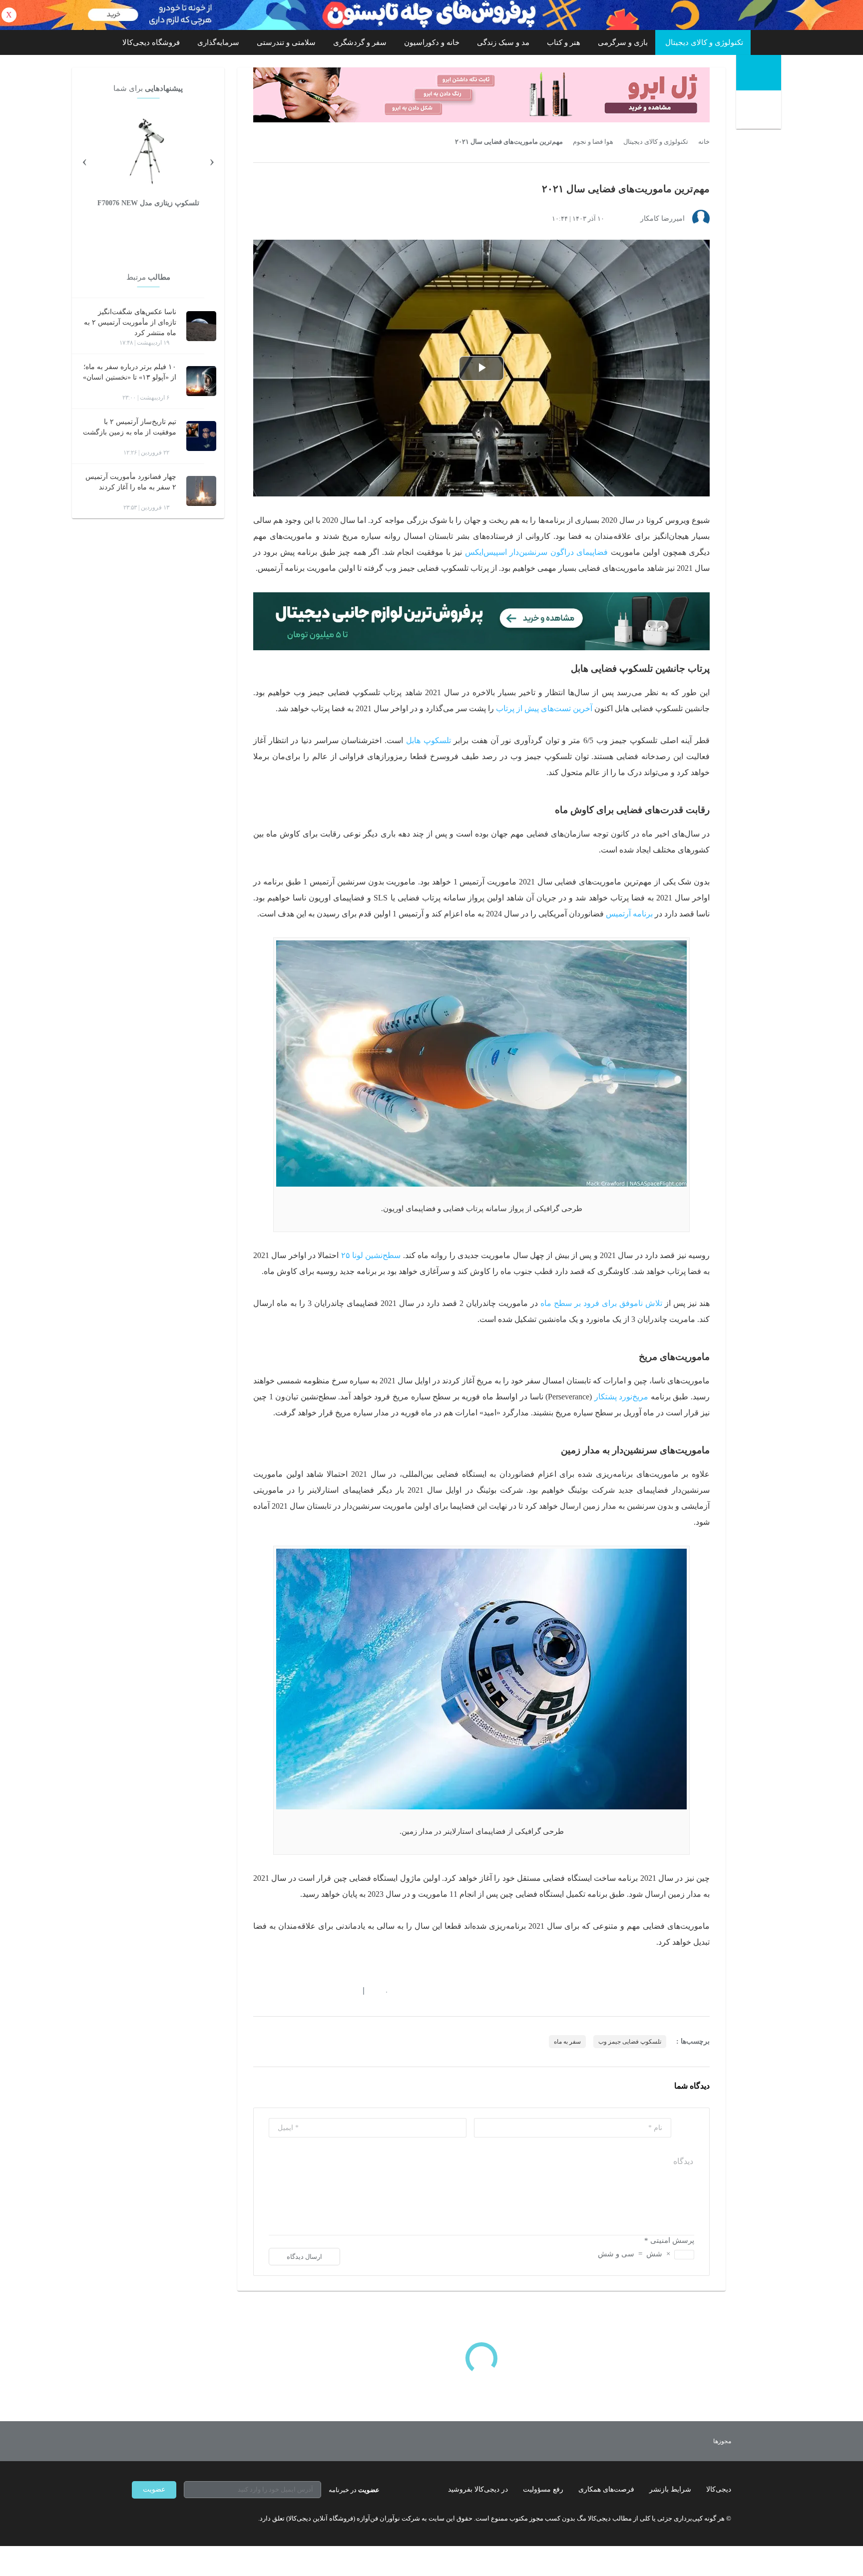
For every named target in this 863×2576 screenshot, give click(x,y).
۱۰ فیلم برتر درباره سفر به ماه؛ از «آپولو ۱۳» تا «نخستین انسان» (130, 372)
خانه (704, 142)
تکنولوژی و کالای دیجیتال (704, 42)
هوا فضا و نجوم (593, 142)
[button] (381, 1991)
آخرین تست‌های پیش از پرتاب (544, 708)
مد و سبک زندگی (503, 42)
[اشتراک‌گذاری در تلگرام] (257, 1991)
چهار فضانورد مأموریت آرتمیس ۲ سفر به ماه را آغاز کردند (131, 482)
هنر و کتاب (564, 42)
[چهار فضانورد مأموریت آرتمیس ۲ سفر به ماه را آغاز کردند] (201, 491)
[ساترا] (685, 2441)
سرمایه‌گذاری (218, 42)
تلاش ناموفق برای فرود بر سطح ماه (601, 1303)
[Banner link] (431, 15)
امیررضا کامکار (662, 218)
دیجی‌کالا (719, 2489)
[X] (172, 2519)
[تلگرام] (136, 2519)
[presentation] (212, 160)
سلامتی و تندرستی (286, 42)
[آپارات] (190, 2519)
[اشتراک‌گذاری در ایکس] (293, 1991)
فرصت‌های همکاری (606, 2489)
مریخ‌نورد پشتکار (622, 1397)
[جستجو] (760, 111)
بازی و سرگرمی (623, 42)
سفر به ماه (567, 2042)
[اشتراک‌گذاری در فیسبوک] (311, 1991)
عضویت (154, 2489)
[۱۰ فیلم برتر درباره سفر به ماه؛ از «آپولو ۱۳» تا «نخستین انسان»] (201, 381)
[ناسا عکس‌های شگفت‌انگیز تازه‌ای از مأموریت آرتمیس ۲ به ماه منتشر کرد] (201, 326)
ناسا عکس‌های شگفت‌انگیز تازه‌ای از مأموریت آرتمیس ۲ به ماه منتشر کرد (130, 322)
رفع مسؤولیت (543, 2489)
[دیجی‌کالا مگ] (759, 73)
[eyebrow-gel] (481, 95)
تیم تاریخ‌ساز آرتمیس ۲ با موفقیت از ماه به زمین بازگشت (130, 427)
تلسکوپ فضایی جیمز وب (630, 2042)
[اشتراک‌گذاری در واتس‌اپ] (275, 1991)
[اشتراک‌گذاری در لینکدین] (329, 1991)
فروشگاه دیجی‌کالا (151, 42)
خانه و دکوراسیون (432, 42)
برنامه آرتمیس (629, 914)
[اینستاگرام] (154, 2519)
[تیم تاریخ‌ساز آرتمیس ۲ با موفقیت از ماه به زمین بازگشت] (201, 436)
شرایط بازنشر (670, 2489)
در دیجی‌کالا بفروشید (478, 2489)
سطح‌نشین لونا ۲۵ (371, 1255)
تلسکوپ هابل (429, 740)
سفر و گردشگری (360, 42)
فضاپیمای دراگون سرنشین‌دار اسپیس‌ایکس (536, 552)
